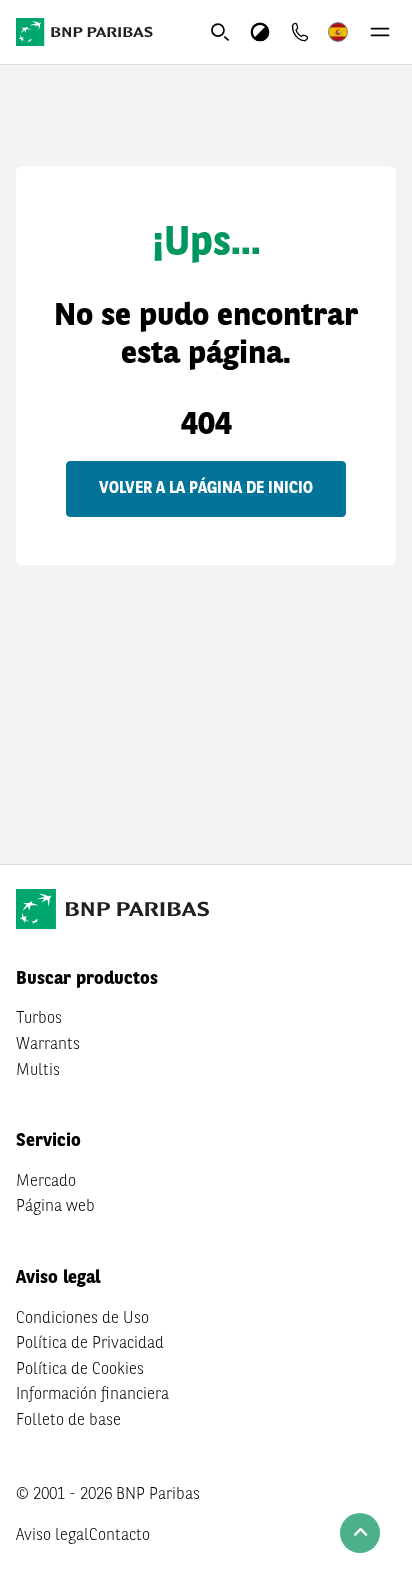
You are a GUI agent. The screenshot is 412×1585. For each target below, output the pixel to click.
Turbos (39, 1019)
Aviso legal (52, 1536)
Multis (38, 1071)
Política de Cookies (80, 1370)
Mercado (46, 1182)
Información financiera (92, 1395)
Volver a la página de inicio (206, 489)
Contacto (119, 1536)
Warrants (48, 1045)
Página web (55, 1207)
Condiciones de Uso (82, 1319)
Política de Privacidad (90, 1344)
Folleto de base (68, 1421)
